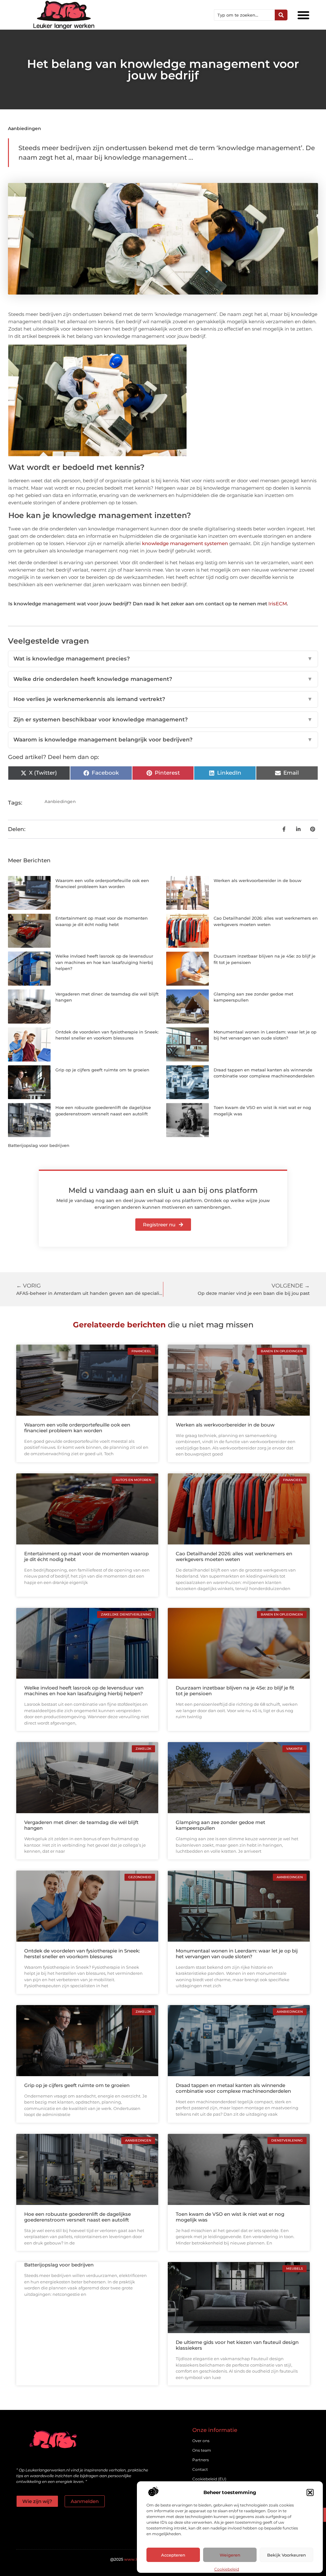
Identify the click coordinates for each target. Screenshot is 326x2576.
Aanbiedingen (25, 128)
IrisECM (278, 604)
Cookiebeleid (227, 2569)
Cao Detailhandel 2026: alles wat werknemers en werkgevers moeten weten (234, 1556)
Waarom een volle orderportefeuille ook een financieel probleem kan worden (77, 1428)
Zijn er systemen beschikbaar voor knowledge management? (163, 719)
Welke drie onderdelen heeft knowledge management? (163, 679)
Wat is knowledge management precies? (163, 659)
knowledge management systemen (185, 543)
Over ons (201, 2441)
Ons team (202, 2450)
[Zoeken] (281, 15)
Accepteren (173, 2555)
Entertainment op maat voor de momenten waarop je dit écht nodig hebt (86, 1556)
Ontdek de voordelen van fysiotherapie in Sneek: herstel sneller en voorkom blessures (82, 1954)
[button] (310, 2492)
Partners (201, 2460)
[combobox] (244, 15)
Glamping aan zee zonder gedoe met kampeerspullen (220, 1825)
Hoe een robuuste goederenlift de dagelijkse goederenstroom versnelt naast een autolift (78, 2217)
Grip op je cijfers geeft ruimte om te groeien (102, 1070)
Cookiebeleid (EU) (209, 2479)
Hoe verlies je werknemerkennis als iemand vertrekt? (163, 699)
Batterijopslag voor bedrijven (39, 1145)
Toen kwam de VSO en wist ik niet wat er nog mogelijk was (230, 2217)
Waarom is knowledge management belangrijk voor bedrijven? (163, 740)
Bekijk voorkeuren (287, 2555)
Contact (200, 2469)
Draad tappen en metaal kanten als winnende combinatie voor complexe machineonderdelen (233, 2088)
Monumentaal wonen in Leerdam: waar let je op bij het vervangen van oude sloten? (237, 1954)
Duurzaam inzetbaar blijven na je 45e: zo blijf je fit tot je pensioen (235, 1691)
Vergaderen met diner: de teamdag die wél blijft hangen (81, 1825)
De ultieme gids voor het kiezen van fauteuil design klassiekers (237, 2345)
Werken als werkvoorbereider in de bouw (258, 880)
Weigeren (230, 2555)
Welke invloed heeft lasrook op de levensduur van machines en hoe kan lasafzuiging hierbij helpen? (104, 962)
